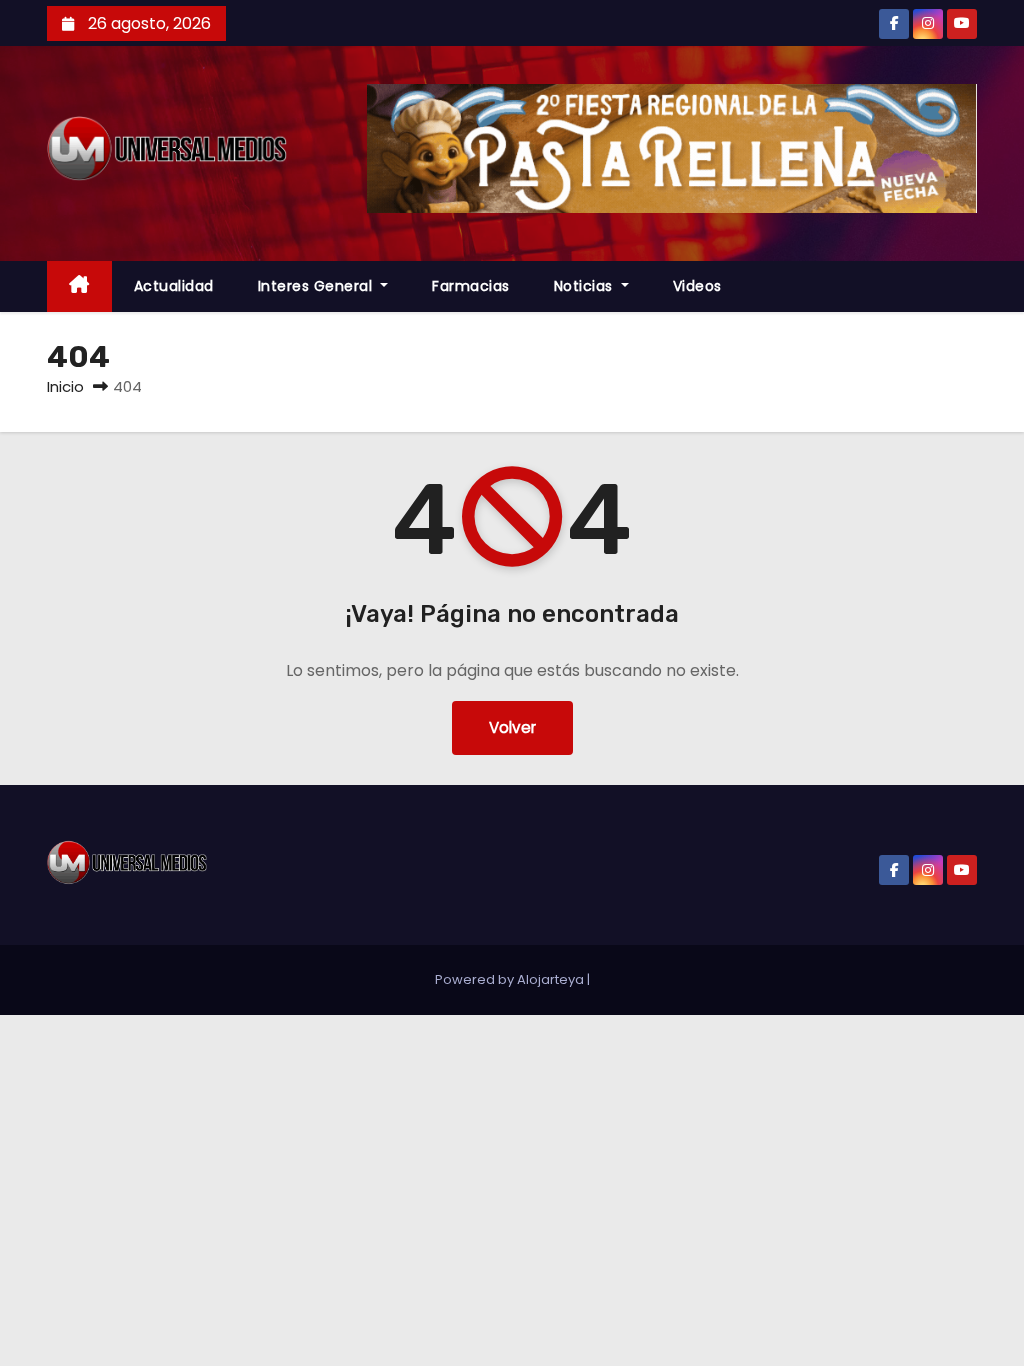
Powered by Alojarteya (511, 979)
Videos (697, 286)
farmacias (471, 286)
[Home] (79, 286)
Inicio (65, 386)
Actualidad (174, 286)
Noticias (586, 286)
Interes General (317, 286)
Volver (512, 727)
